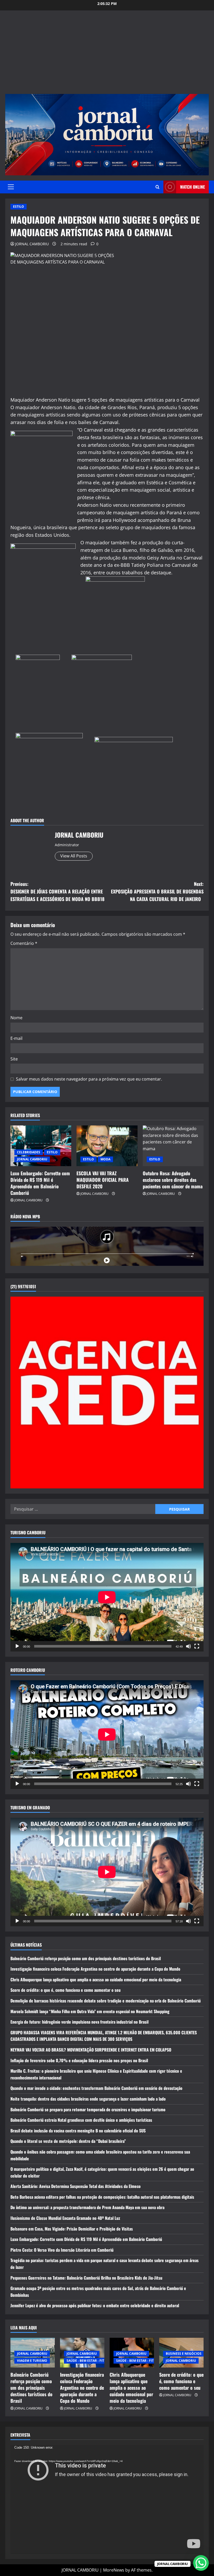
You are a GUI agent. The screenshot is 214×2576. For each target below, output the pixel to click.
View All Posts (74, 856)
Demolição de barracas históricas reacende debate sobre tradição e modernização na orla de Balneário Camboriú (106, 2001)
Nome (16, 1018)
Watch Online (192, 187)
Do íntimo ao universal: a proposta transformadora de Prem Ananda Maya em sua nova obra (87, 2207)
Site (14, 1059)
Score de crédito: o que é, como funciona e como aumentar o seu (66, 1990)
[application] (107, 1597)
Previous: (57, 891)
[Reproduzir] (17, 1646)
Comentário (24, 943)
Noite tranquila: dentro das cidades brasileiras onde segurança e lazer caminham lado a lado (88, 2099)
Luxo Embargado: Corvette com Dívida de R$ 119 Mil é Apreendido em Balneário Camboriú (40, 1183)
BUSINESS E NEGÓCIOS (184, 2354)
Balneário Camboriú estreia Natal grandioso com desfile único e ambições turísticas (81, 2120)
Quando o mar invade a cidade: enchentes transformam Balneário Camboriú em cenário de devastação (96, 2088)
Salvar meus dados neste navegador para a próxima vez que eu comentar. (89, 1079)
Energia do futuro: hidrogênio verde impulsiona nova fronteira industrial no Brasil (79, 2022)
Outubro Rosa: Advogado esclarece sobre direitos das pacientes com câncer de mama (173, 1180)
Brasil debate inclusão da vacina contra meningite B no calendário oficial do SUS (78, 2131)
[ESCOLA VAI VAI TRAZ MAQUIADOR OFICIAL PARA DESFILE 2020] (107, 1146)
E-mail (16, 1038)
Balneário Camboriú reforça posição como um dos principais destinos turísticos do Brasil (86, 1958)
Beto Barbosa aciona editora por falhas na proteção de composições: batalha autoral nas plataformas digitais (102, 2197)
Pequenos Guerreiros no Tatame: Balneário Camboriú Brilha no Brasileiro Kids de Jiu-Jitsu (86, 2278)
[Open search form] (157, 187)
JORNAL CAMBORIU (32, 244)
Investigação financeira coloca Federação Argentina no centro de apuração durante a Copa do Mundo (95, 1969)
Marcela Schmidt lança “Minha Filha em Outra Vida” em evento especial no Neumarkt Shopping (90, 2011)
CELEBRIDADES (29, 1152)
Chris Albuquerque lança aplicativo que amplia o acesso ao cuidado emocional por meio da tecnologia (96, 1979)
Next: (157, 891)
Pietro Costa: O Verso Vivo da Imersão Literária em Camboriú (62, 2250)
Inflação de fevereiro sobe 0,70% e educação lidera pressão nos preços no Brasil (79, 2060)
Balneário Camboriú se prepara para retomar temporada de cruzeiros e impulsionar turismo (88, 2109)
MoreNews (114, 2570)
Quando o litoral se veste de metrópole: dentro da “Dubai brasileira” (68, 2141)
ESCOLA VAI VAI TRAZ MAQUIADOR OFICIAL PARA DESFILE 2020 (103, 1180)
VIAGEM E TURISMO (32, 2361)
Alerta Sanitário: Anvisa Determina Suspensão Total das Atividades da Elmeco (76, 2186)
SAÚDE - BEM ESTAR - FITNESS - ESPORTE (98, 2361)
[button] (11, 187)
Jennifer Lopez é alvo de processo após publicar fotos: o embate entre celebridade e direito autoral (95, 2305)
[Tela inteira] (197, 1646)
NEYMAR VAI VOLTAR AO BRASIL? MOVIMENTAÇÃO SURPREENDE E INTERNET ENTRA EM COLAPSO (91, 2050)
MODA (105, 1159)
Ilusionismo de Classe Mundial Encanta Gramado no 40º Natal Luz (65, 2218)
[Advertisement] (107, 55)
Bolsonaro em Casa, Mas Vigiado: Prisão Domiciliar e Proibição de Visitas (72, 2229)
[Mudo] (188, 1646)
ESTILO (19, 207)
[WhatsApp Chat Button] (201, 2563)
